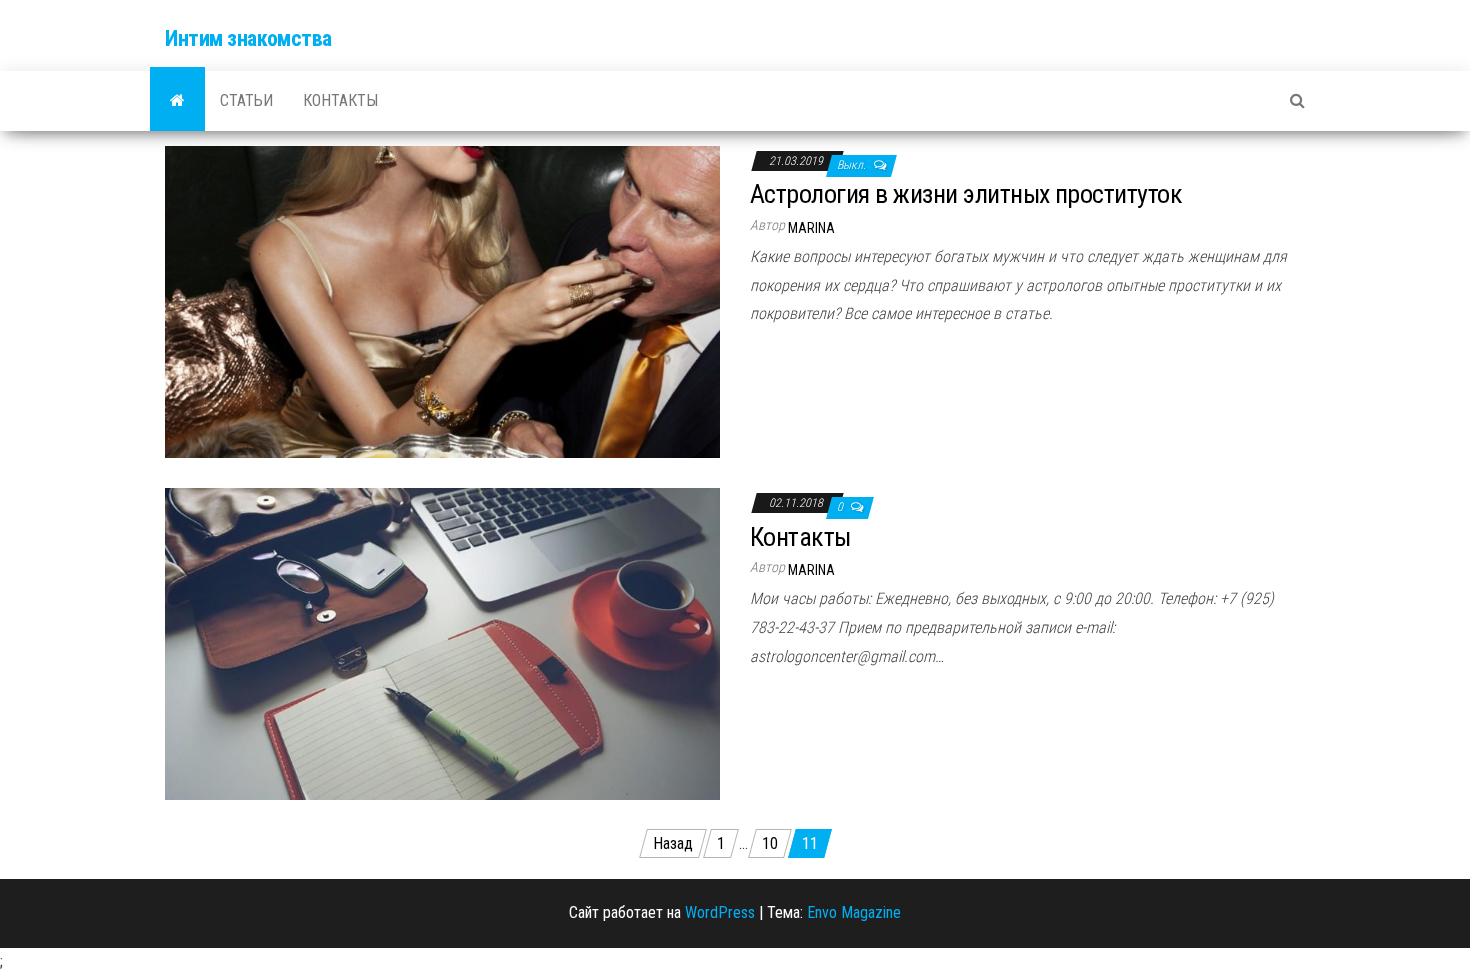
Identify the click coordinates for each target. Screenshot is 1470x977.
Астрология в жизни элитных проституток (966, 194)
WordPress (720, 912)
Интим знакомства (248, 38)
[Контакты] (442, 642)
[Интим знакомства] (177, 101)
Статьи (246, 100)
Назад (673, 843)
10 (770, 843)
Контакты (340, 100)
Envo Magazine (854, 912)
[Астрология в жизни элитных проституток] (442, 300)
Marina (811, 228)
